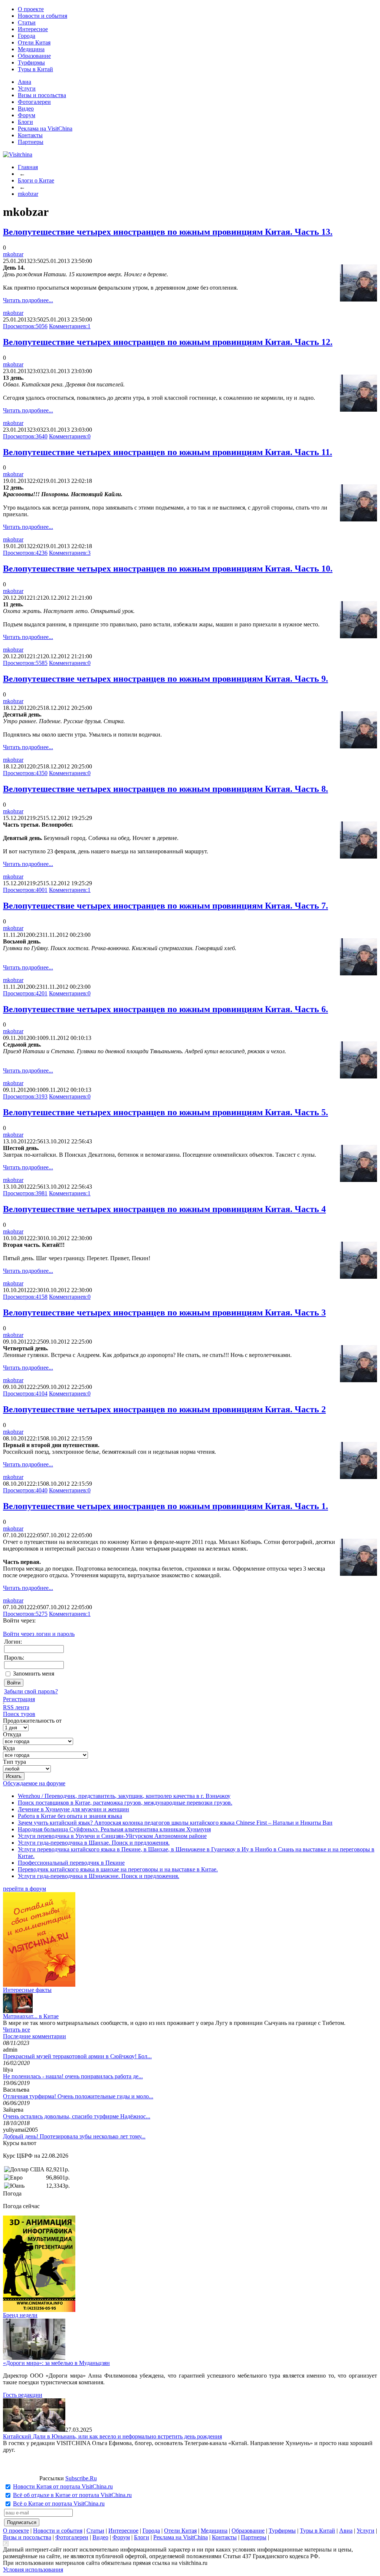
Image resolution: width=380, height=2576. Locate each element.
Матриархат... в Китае (31, 2016)
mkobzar (28, 194)
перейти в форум (24, 1889)
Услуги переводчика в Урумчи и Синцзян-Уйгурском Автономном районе (112, 1836)
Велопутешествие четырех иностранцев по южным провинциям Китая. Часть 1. (166, 1506)
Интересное (33, 29)
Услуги (27, 88)
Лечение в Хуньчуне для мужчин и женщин (73, 1809)
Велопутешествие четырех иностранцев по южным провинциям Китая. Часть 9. (166, 679)
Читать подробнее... (28, 300)
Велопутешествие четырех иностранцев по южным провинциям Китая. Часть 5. (166, 1112)
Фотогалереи (34, 102)
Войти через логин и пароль (39, 1634)
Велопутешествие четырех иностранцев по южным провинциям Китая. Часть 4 (164, 1209)
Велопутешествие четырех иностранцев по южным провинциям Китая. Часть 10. (168, 569)
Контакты (30, 135)
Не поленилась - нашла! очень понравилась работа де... (73, 2076)
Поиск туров (19, 1714)
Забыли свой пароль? (31, 1691)
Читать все (17, 2030)
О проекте (31, 9)
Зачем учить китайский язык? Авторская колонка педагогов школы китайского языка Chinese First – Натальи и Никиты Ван (175, 1823)
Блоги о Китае (36, 180)
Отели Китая (34, 42)
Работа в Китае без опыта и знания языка (70, 1816)
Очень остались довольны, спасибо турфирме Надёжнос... (77, 2116)
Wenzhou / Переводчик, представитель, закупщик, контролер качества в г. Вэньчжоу (124, 1796)
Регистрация (19, 1699)
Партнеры (31, 142)
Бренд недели (20, 2315)
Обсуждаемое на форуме (34, 1783)
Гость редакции (23, 2395)
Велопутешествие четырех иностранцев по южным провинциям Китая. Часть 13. (168, 232)
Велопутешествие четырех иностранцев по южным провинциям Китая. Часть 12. (168, 342)
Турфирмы (31, 62)
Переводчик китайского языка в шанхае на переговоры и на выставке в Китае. (118, 1869)
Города (27, 36)
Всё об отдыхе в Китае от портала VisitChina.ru (72, 2495)
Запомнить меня (34, 1674)
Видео (26, 108)
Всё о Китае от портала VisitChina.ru (59, 2503)
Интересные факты (27, 1990)
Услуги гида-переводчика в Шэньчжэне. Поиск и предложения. (99, 1876)
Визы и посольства (42, 95)
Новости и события (42, 16)
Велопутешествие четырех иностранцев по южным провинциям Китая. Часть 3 (164, 1312)
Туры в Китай (35, 69)
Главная (28, 167)
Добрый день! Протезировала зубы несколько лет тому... (74, 2136)
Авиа (24, 82)
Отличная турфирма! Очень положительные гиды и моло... (78, 2096)
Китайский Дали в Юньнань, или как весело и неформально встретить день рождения (112, 2436)
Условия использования (33, 2570)
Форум (27, 115)
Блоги (25, 122)
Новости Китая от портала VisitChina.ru (63, 2486)
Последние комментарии (35, 2036)
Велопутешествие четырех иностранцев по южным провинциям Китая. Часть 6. (166, 1009)
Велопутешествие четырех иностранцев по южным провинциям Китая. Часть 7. (166, 906)
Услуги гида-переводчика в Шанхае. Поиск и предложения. (94, 1843)
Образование (34, 56)
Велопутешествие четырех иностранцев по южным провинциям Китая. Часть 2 (164, 1409)
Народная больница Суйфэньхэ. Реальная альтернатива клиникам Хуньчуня (114, 1829)
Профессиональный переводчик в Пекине (71, 1863)
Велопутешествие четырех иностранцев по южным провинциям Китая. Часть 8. (166, 789)
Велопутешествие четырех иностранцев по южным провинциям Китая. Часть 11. (168, 452)
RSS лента (16, 1707)
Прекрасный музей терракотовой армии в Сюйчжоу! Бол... (77, 2056)
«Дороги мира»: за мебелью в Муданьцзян (56, 2363)
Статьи (27, 22)
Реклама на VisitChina (45, 129)
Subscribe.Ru (81, 2478)
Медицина (31, 49)
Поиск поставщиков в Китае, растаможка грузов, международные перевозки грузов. (125, 1803)
